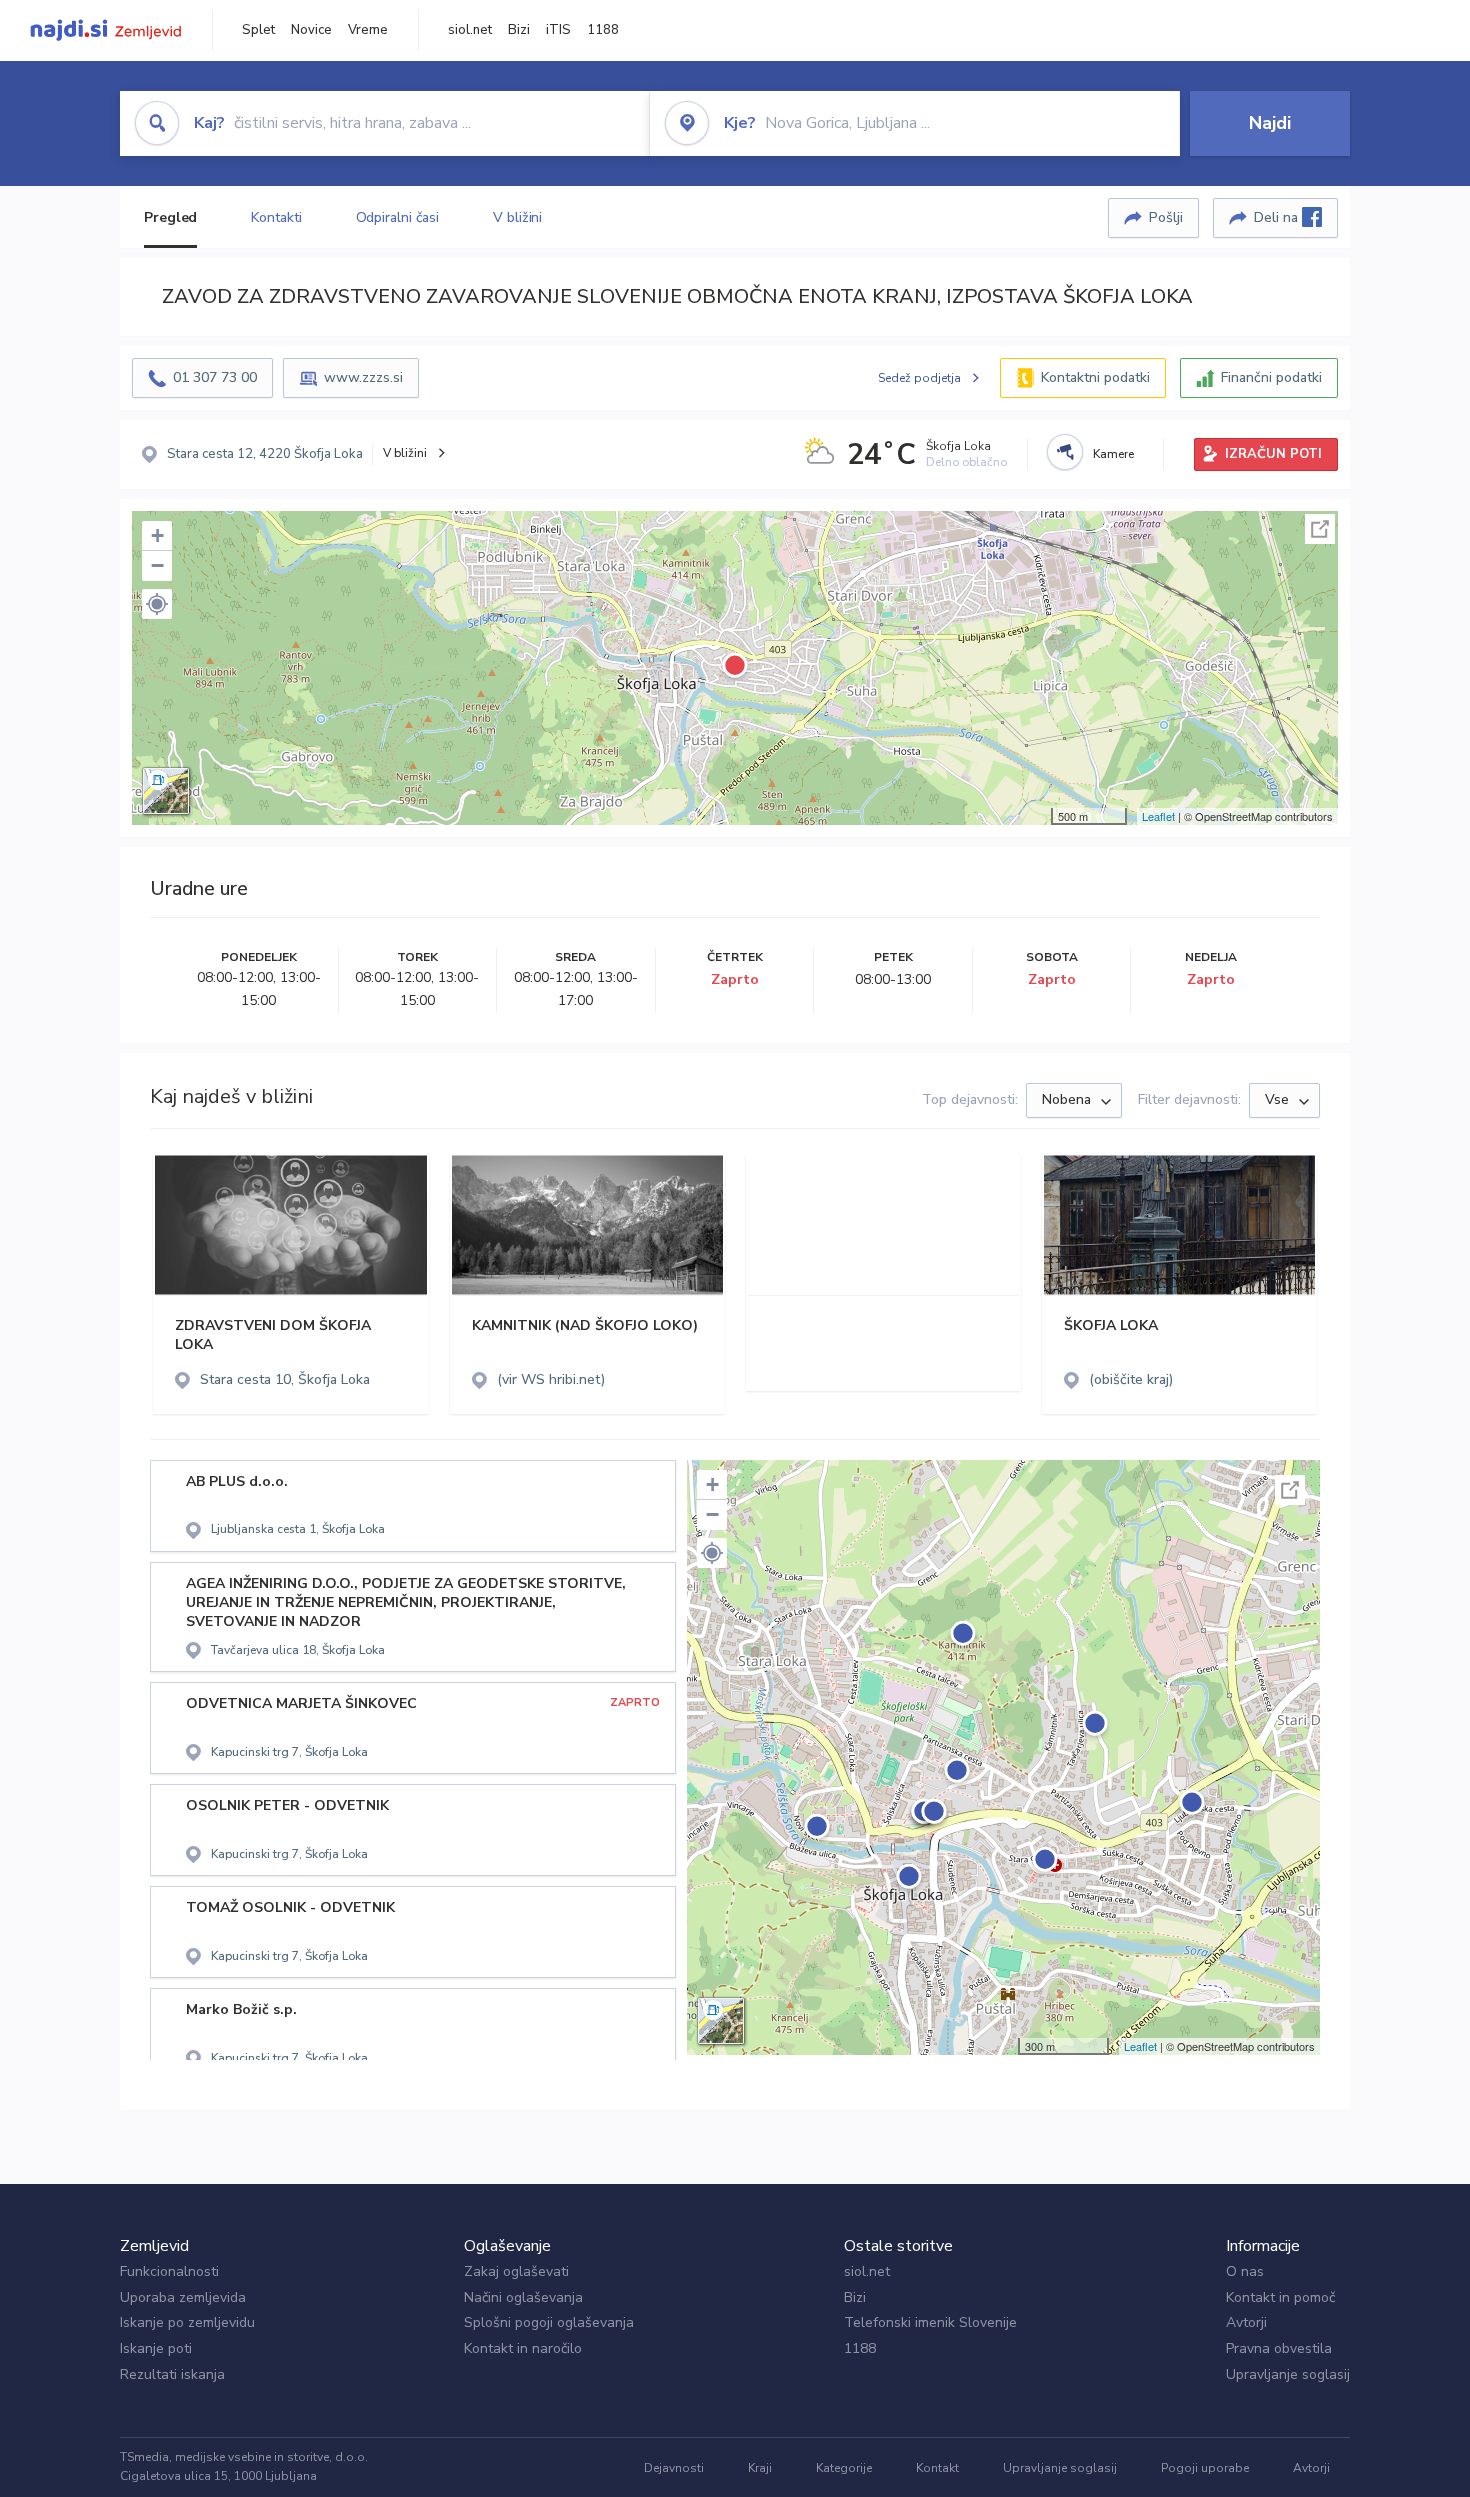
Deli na (1278, 217)
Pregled (170, 217)
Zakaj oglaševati (516, 2271)
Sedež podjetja (919, 378)
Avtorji (1246, 2322)
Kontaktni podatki (1095, 377)
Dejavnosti (674, 2468)
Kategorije (844, 2468)
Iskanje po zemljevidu (187, 2322)
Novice (311, 30)
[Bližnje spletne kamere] (1065, 452)
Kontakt (937, 2468)
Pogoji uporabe (1205, 2468)
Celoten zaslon (1320, 529)
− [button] (157, 565)
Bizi (519, 30)
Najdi (1270, 123)
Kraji (760, 2468)
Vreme (368, 30)
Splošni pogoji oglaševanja (549, 2322)
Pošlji (1166, 217)
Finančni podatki (1271, 377)
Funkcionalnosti (169, 2271)
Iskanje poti (156, 2348)
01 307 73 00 (215, 377)
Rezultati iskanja (172, 2374)
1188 (603, 30)
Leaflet (1158, 816)
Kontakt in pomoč (1280, 2297)
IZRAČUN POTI (1273, 454)
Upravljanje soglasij (1288, 2374)
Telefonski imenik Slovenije (930, 2322)
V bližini (517, 217)
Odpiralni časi (398, 217)
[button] (157, 604)
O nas (1245, 2271)
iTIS (558, 30)
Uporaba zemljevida (183, 2297)
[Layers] (166, 791)
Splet (258, 30)
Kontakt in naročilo (523, 2348)
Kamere (1113, 454)
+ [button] (157, 535)
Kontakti (276, 217)
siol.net (470, 30)
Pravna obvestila (1279, 2348)
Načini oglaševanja (523, 2297)
